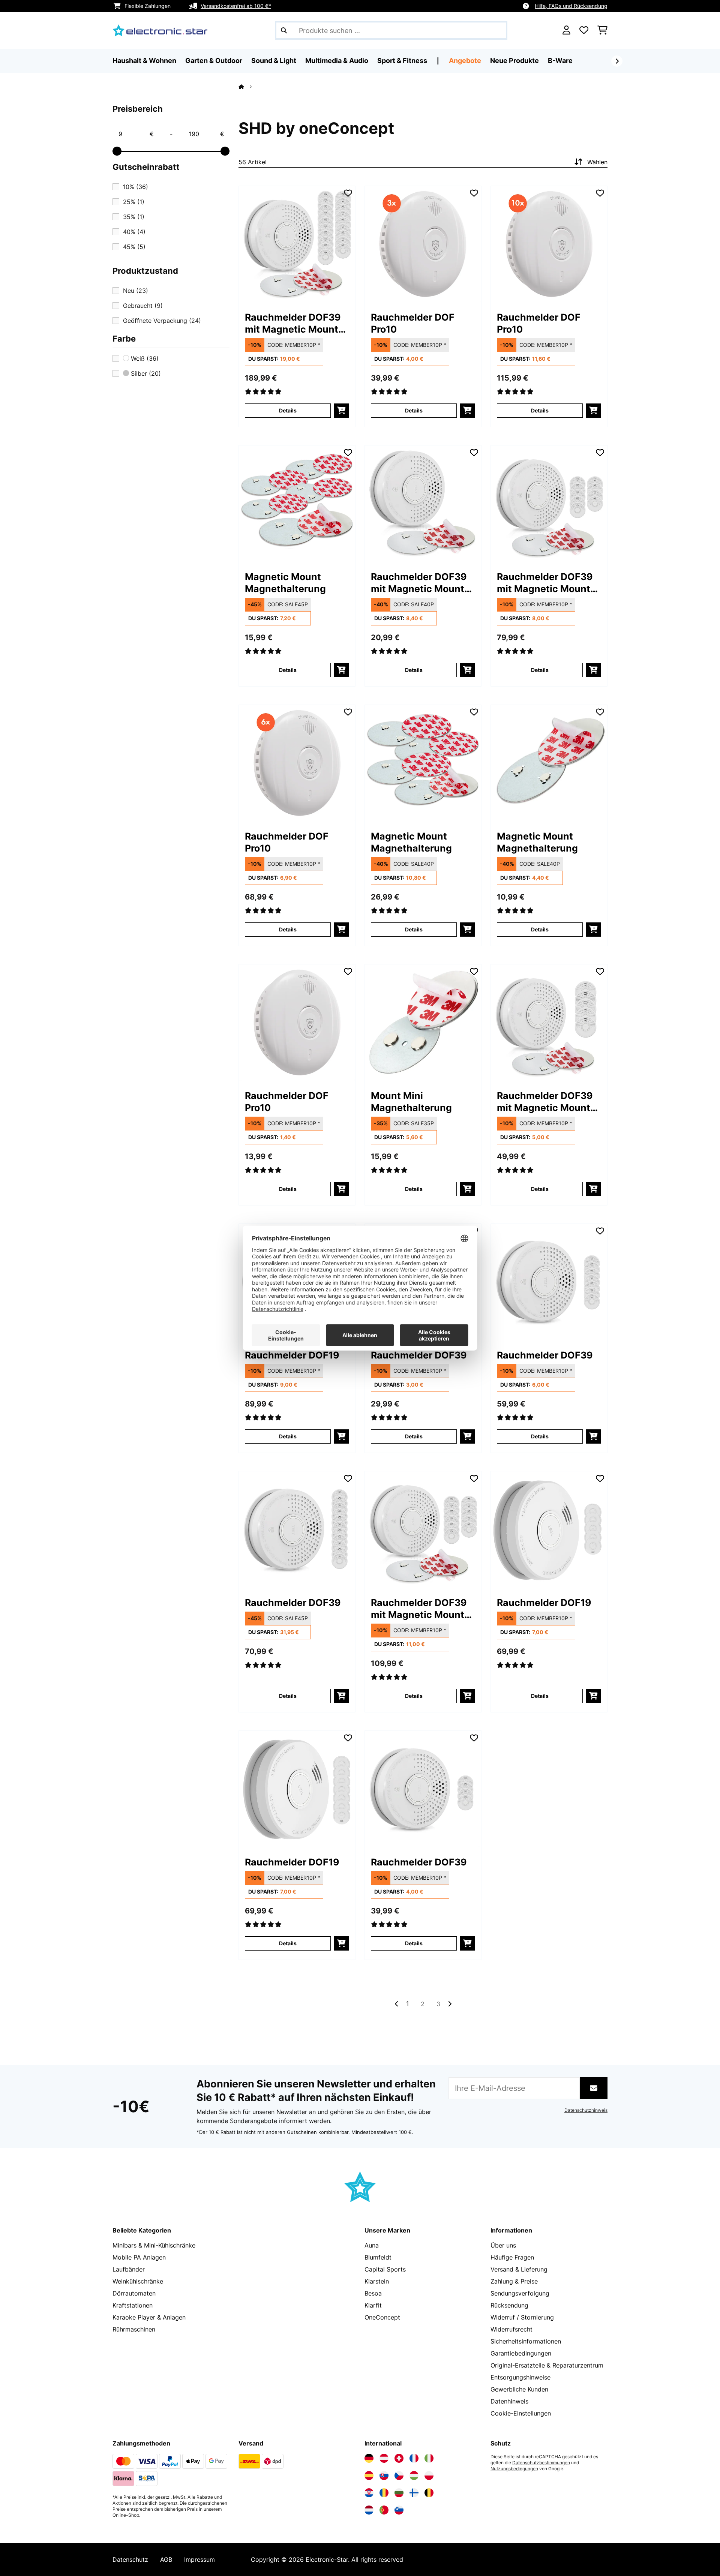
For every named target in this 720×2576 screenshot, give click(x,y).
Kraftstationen (133, 2305)
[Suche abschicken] (284, 30)
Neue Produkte (514, 61)
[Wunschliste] (584, 30)
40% (134, 232)
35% (134, 217)
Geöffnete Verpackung (162, 321)
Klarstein (377, 2281)
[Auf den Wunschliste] (348, 193)
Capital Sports (385, 2269)
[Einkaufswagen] (602, 30)
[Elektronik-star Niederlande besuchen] (369, 2510)
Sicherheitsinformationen (526, 2341)
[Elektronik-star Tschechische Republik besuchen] (399, 2476)
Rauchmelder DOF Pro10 (413, 323)
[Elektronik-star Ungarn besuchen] (414, 2476)
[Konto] (566, 30)
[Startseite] (248, 87)
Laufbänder (129, 2269)
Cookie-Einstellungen (521, 2413)
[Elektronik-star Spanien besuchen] (369, 2476)
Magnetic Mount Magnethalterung (285, 583)
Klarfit (373, 2305)
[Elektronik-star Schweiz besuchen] (399, 2458)
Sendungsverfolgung (520, 2293)
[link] (297, 244)
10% (136, 187)
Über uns (503, 2245)
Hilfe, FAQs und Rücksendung (571, 6)
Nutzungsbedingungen (514, 2469)
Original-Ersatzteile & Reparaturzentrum (547, 2365)
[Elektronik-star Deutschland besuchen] (369, 2458)
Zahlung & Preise (514, 2281)
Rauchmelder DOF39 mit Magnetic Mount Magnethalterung (293, 323)
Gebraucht (143, 306)
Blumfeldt (378, 2257)
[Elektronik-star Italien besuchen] (429, 2458)
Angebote (465, 61)
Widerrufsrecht (511, 2329)
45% (134, 247)
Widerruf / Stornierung (522, 2317)
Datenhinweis (509, 2401)
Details (288, 410)
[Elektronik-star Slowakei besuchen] (384, 2476)
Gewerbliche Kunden (519, 2389)
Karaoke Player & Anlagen (149, 2317)
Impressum (199, 2560)
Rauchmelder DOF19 (292, 1355)
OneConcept (382, 2317)
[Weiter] (617, 61)
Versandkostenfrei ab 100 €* (236, 6)
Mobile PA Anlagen (139, 2257)
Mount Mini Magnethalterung (411, 1102)
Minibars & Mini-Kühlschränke (154, 2245)
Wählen (597, 162)
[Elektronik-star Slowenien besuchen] (399, 2510)
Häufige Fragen (512, 2257)
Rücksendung (509, 2305)
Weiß (144, 358)
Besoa (373, 2293)
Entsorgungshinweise (520, 2377)
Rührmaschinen (134, 2329)
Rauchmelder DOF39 (419, 1355)
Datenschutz (130, 2560)
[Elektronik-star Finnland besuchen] (414, 2493)
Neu (136, 291)
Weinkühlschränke (138, 2281)
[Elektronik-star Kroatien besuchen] (369, 2493)
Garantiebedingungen (521, 2353)
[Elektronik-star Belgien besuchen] (429, 2493)
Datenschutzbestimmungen (541, 2463)
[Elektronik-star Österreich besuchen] (384, 2458)
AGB (166, 2560)
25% (134, 202)
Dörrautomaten (134, 2293)
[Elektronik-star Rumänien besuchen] (384, 2493)
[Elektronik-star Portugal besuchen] (384, 2510)
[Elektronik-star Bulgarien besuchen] (399, 2493)
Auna (372, 2245)
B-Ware (560, 61)
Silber (145, 373)
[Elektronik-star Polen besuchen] (429, 2476)
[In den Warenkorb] (341, 411)
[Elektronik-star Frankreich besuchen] (414, 2458)
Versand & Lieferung (519, 2269)
